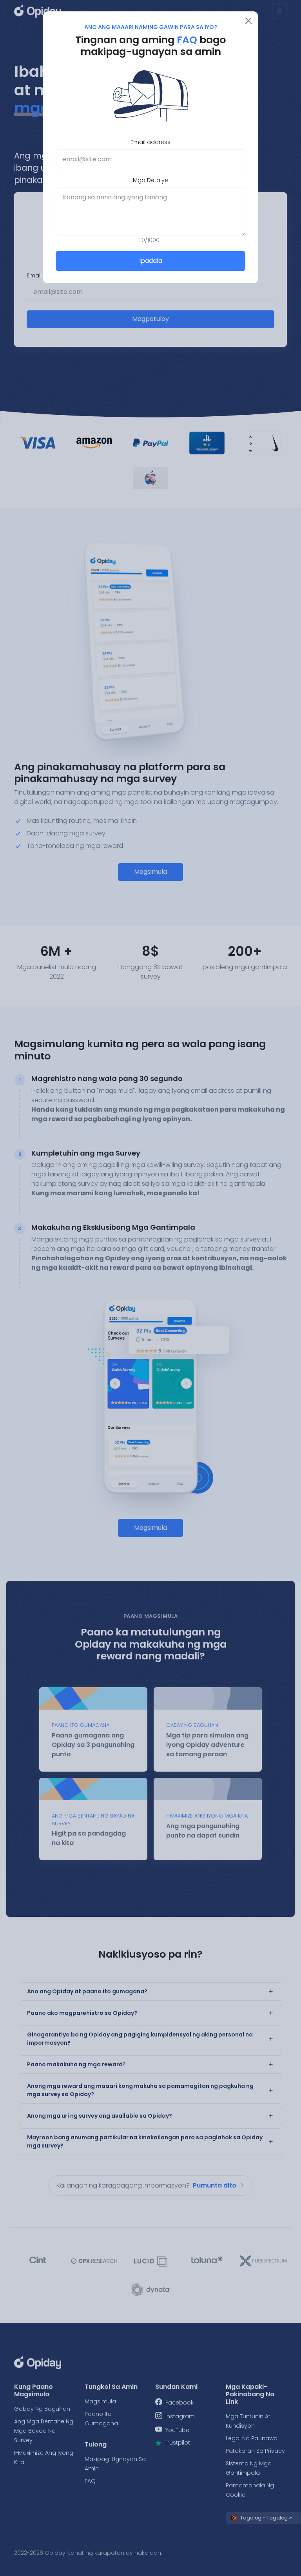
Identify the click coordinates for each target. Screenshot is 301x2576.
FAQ (188, 40)
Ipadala (151, 261)
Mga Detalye (150, 180)
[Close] (248, 21)
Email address (150, 142)
